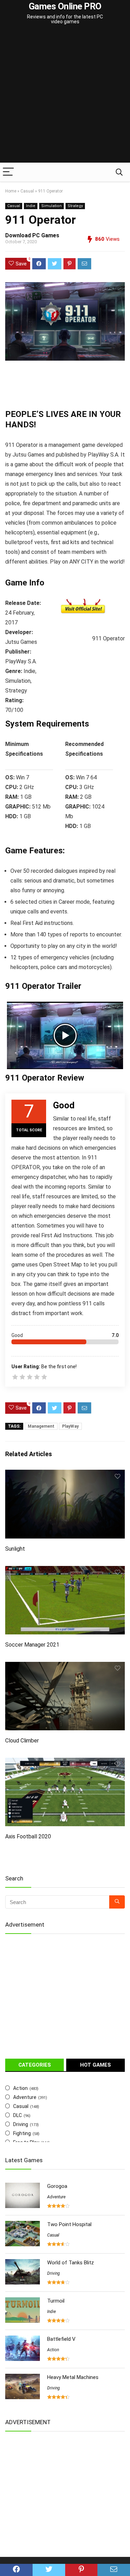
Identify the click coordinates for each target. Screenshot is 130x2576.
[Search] (119, 172)
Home (11, 191)
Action (20, 2088)
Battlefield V (61, 2339)
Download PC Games (32, 235)
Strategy (75, 206)
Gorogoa (57, 2186)
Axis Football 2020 (28, 1836)
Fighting (22, 2133)
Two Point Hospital (69, 2224)
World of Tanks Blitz (71, 2263)
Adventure (25, 2097)
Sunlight (15, 1549)
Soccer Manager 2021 (32, 1645)
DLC (18, 2115)
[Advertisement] (65, 94)
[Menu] (8, 172)
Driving (21, 2124)
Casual (27, 191)
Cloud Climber (22, 1741)
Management (41, 1426)
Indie (31, 206)
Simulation (51, 206)
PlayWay (70, 1426)
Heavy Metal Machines (73, 2377)
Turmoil (56, 2301)
